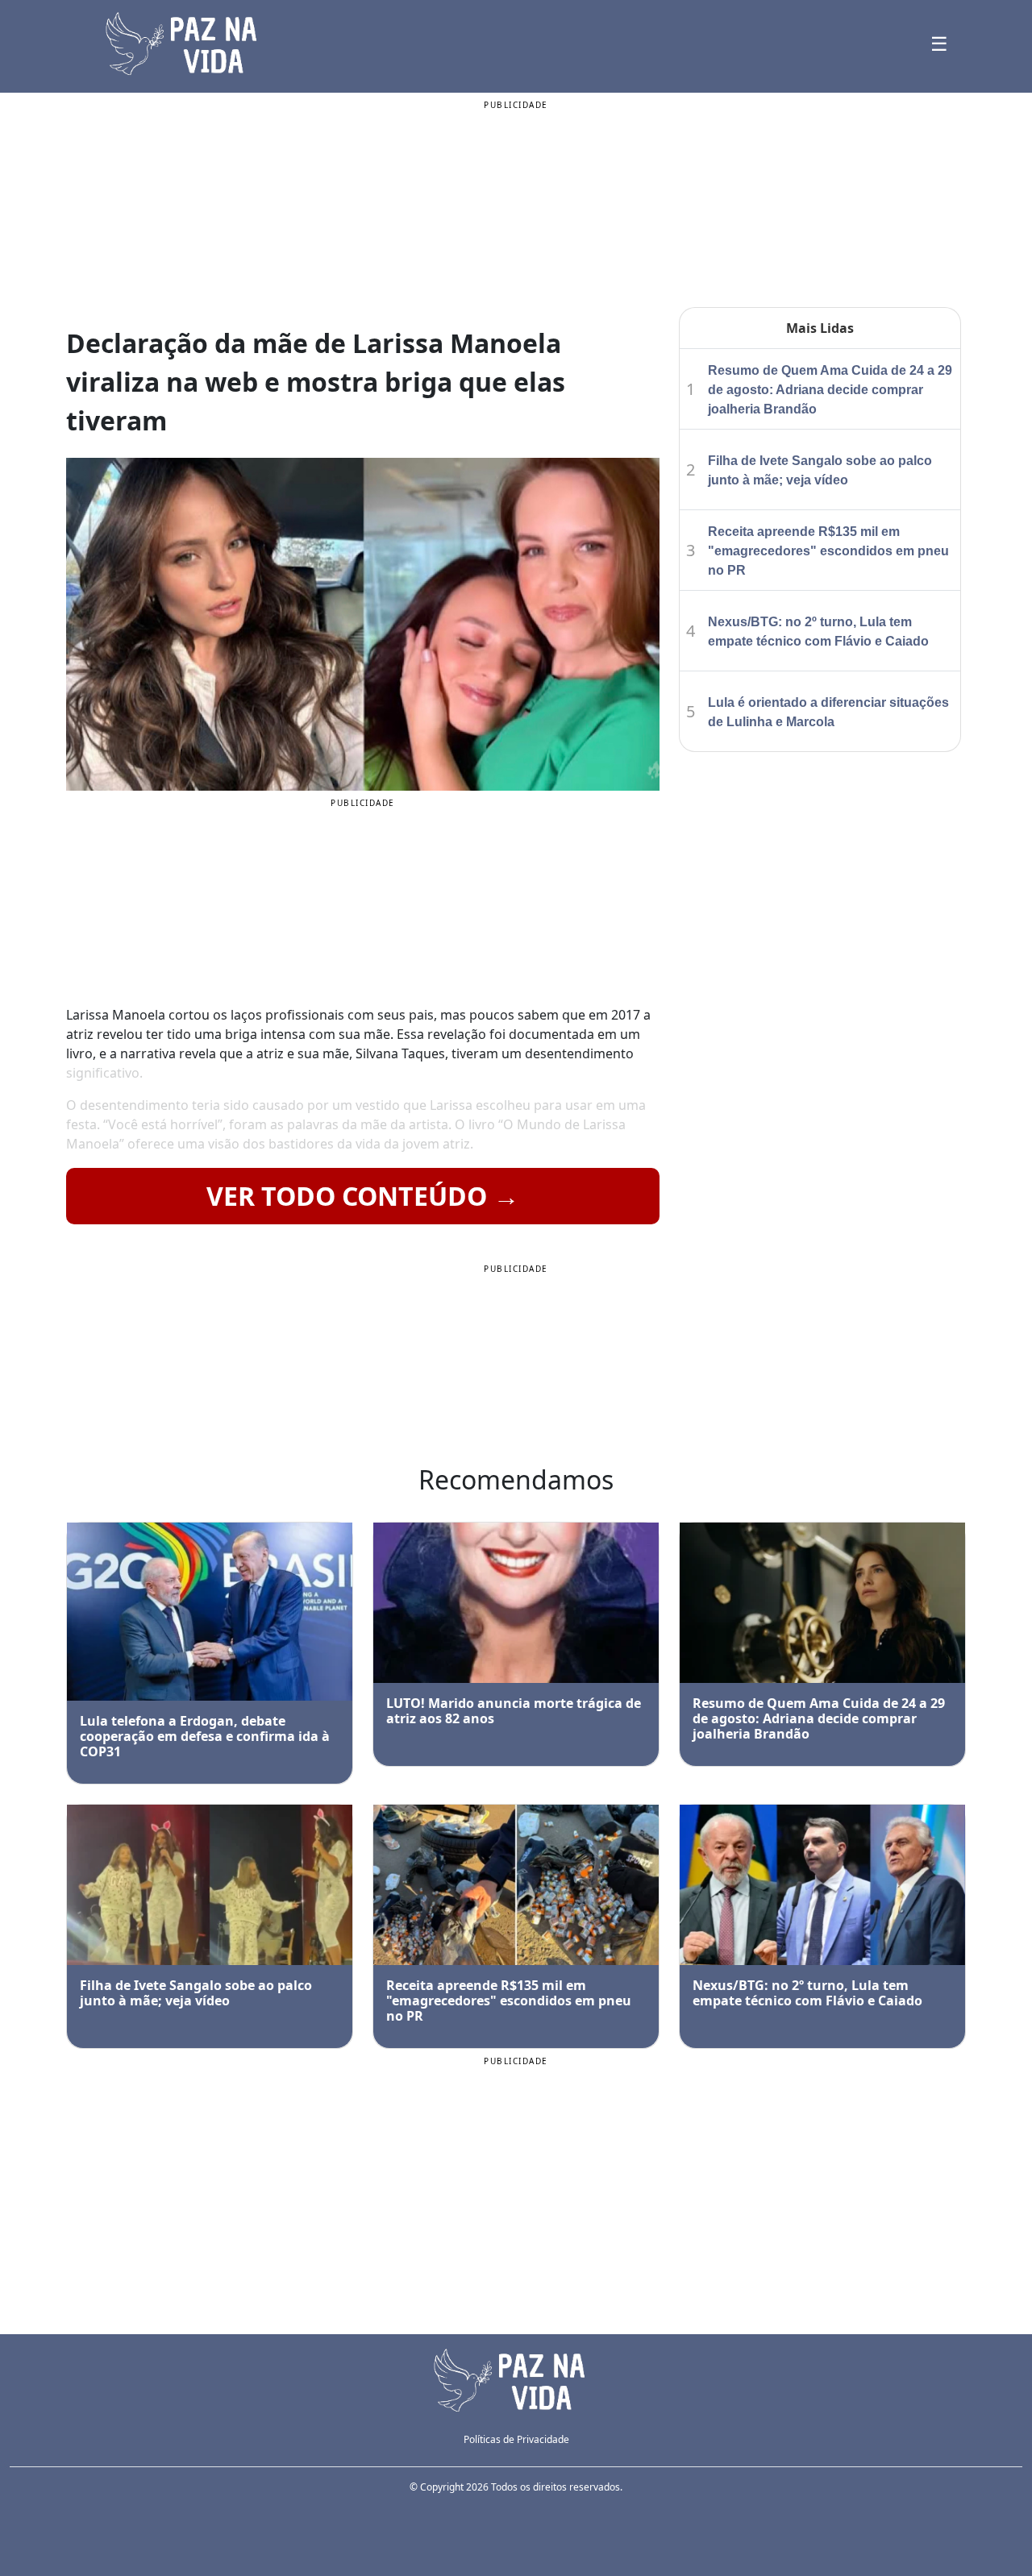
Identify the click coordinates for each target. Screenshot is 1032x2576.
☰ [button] (939, 43)
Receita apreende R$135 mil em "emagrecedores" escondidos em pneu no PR (828, 551)
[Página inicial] (516, 2379)
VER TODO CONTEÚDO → (363, 1196)
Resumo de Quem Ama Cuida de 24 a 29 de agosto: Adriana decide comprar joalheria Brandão (830, 390)
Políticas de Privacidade (516, 2439)
